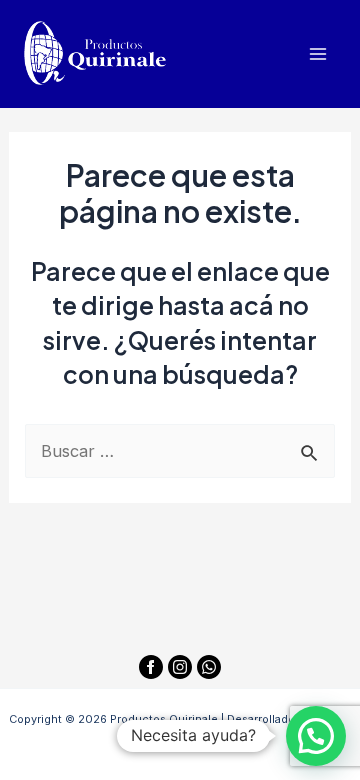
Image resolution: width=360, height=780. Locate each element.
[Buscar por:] (179, 451)
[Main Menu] (317, 54)
